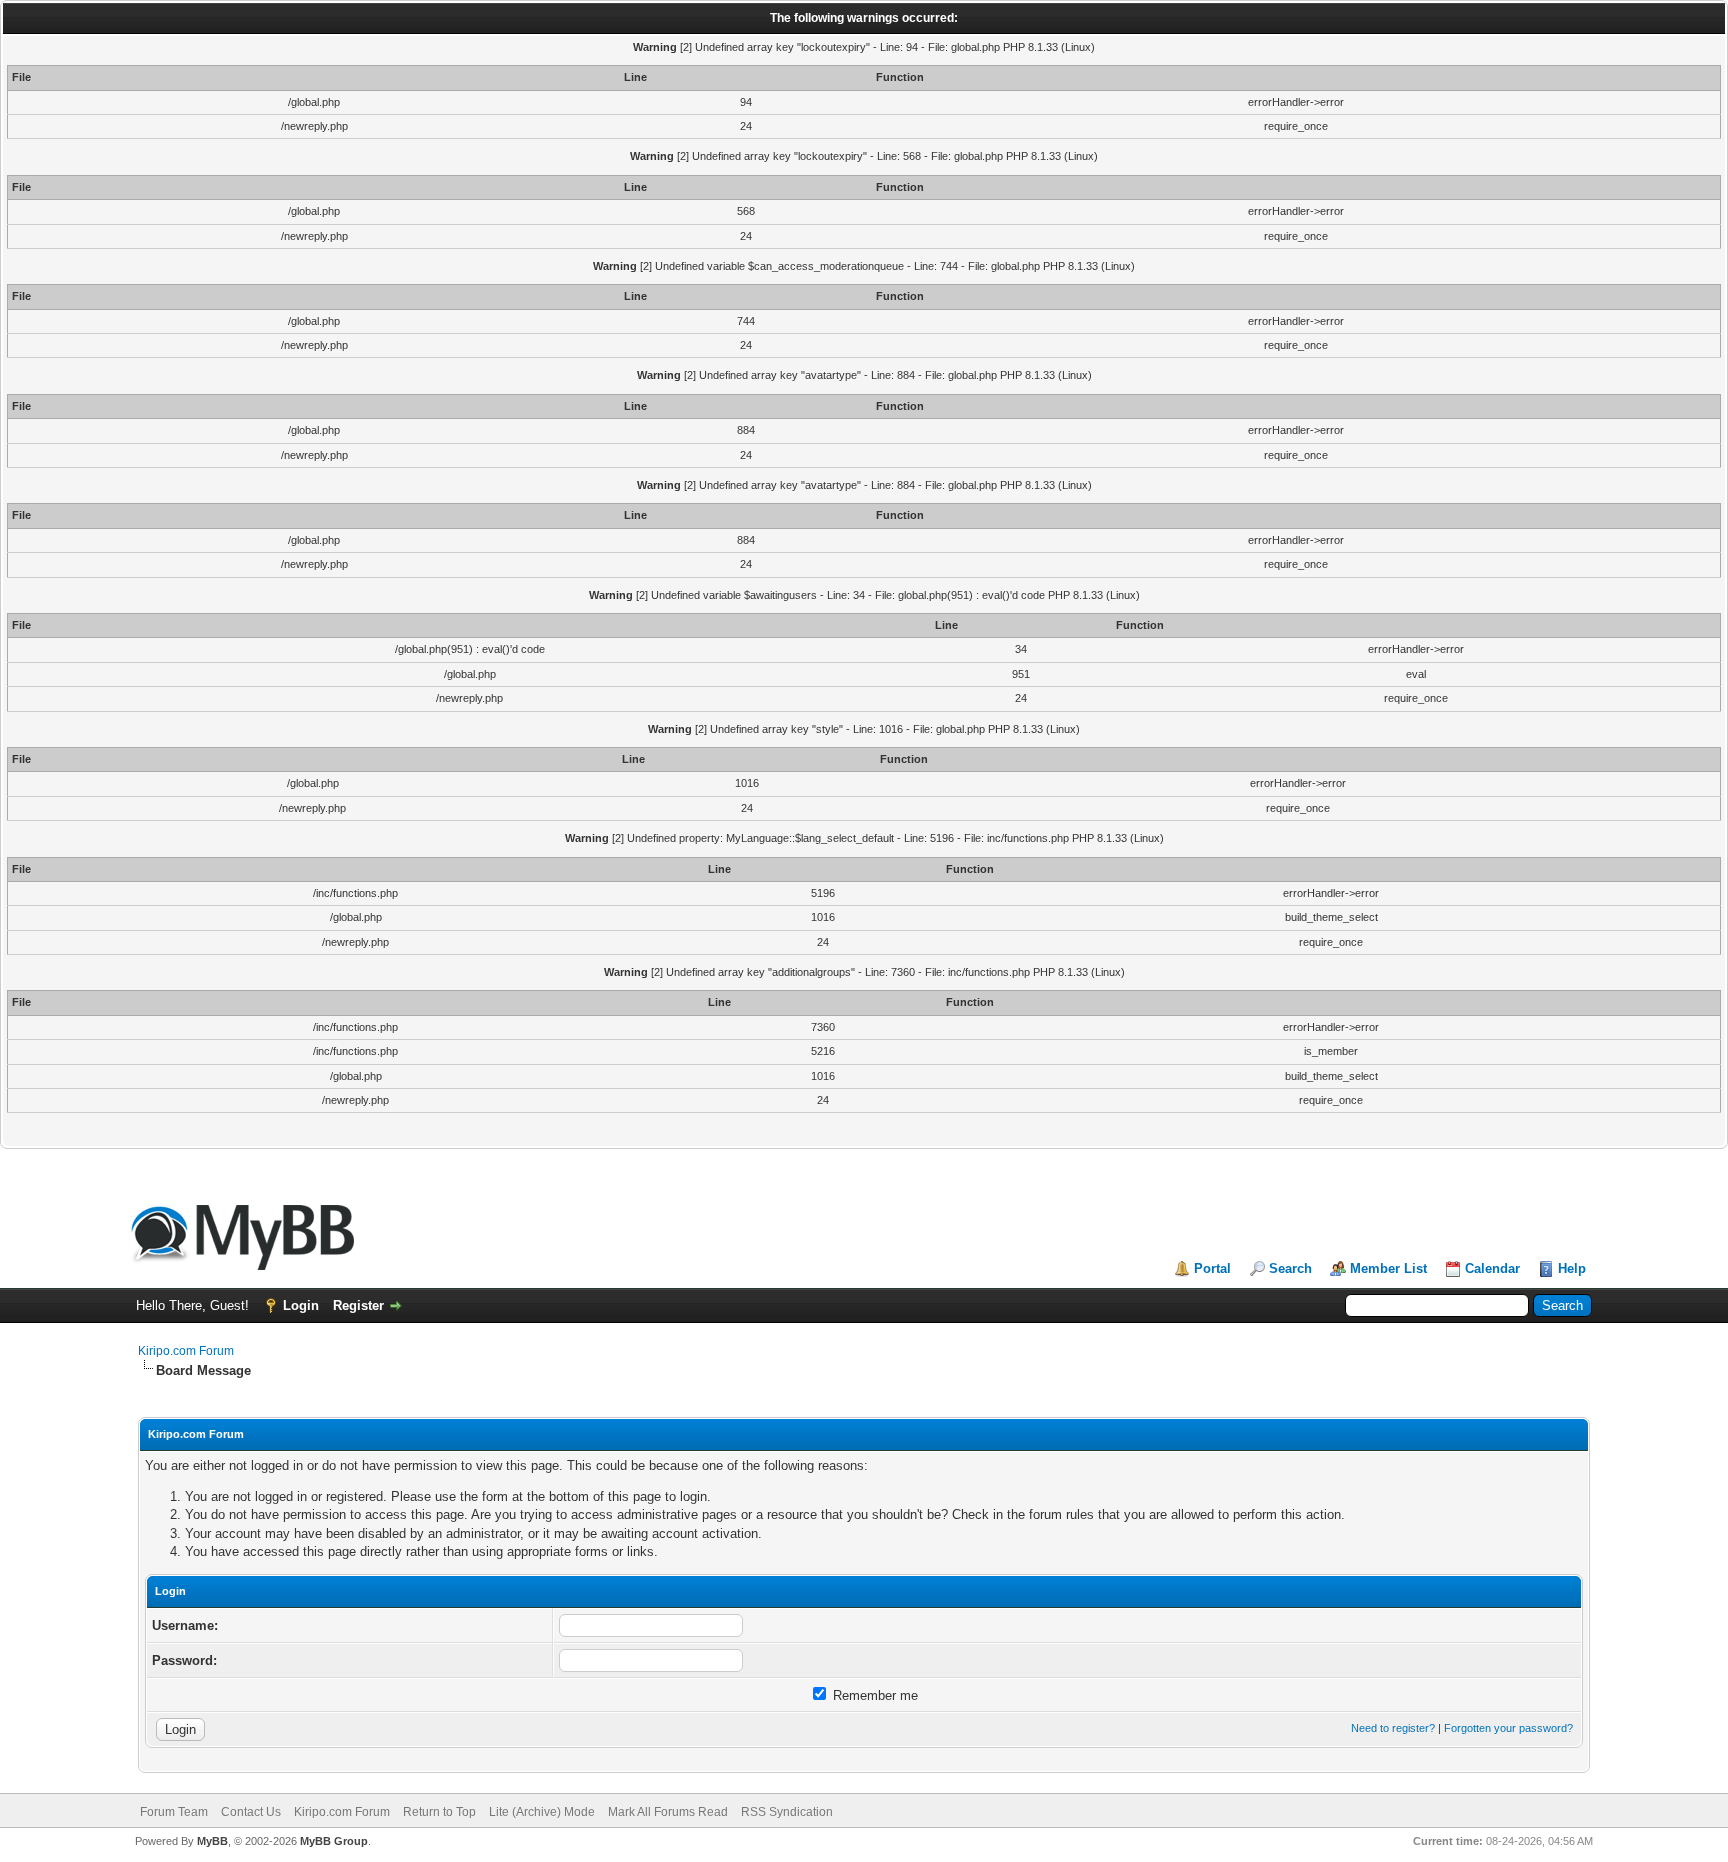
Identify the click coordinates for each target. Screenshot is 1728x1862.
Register (358, 1305)
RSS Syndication (787, 1812)
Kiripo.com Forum (186, 1351)
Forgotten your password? (1508, 1728)
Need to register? (1393, 1728)
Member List (1388, 1268)
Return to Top (439, 1812)
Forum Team (174, 1812)
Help (1572, 1268)
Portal (1212, 1268)
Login (301, 1305)
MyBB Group (334, 1841)
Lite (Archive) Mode (542, 1812)
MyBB (212, 1841)
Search (1290, 1268)
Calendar (1492, 1268)
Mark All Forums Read (668, 1812)
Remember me (873, 1695)
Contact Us (251, 1812)
